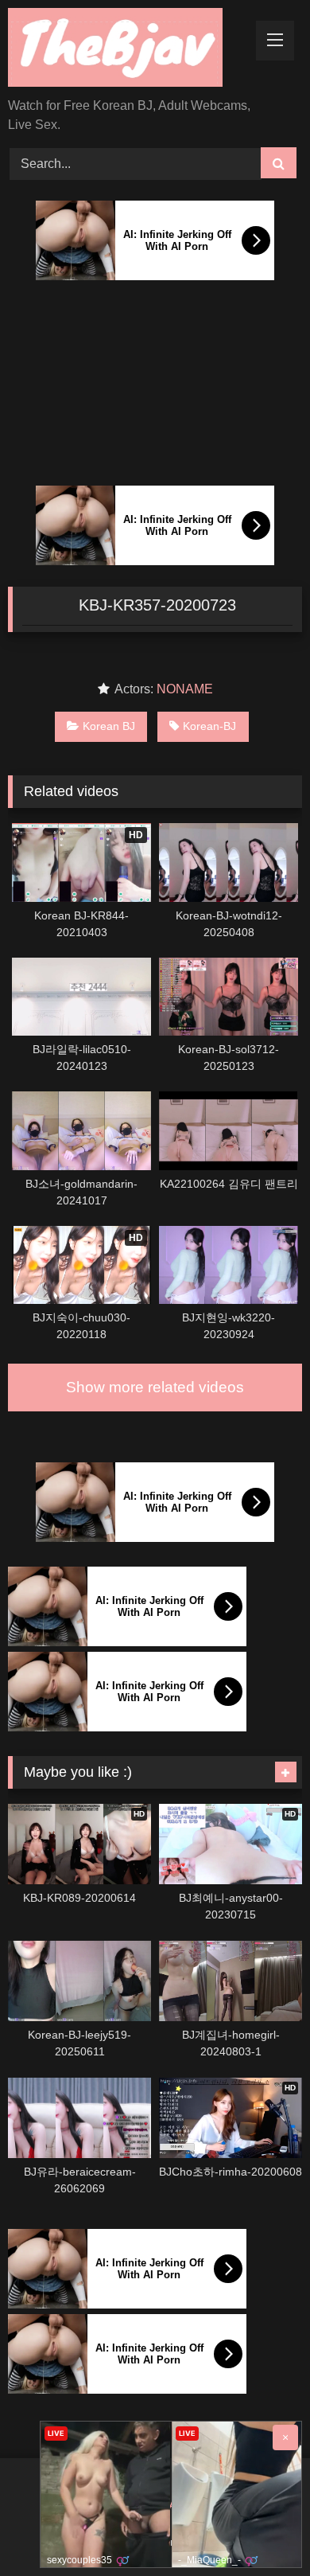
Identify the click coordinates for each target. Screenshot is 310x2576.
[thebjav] (127, 50)
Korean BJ (109, 726)
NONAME (185, 689)
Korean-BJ (209, 726)
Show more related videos (155, 1387)
